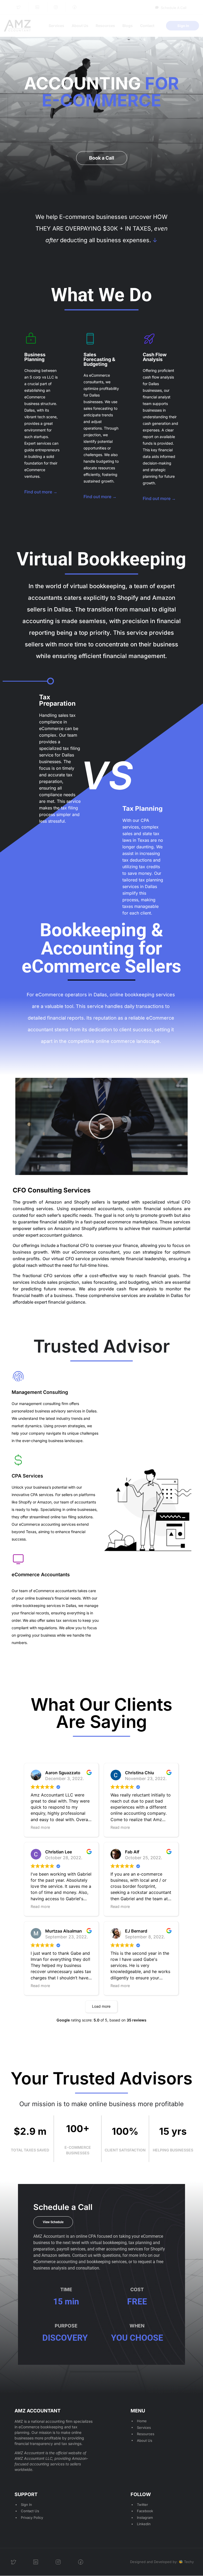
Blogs (128, 26)
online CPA (86, 2236)
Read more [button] (40, 1827)
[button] (101, 1126)
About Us (80, 26)
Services (56, 26)
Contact (147, 26)
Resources (105, 26)
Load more (101, 2006)
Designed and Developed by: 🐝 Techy (162, 2562)
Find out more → (41, 492)
